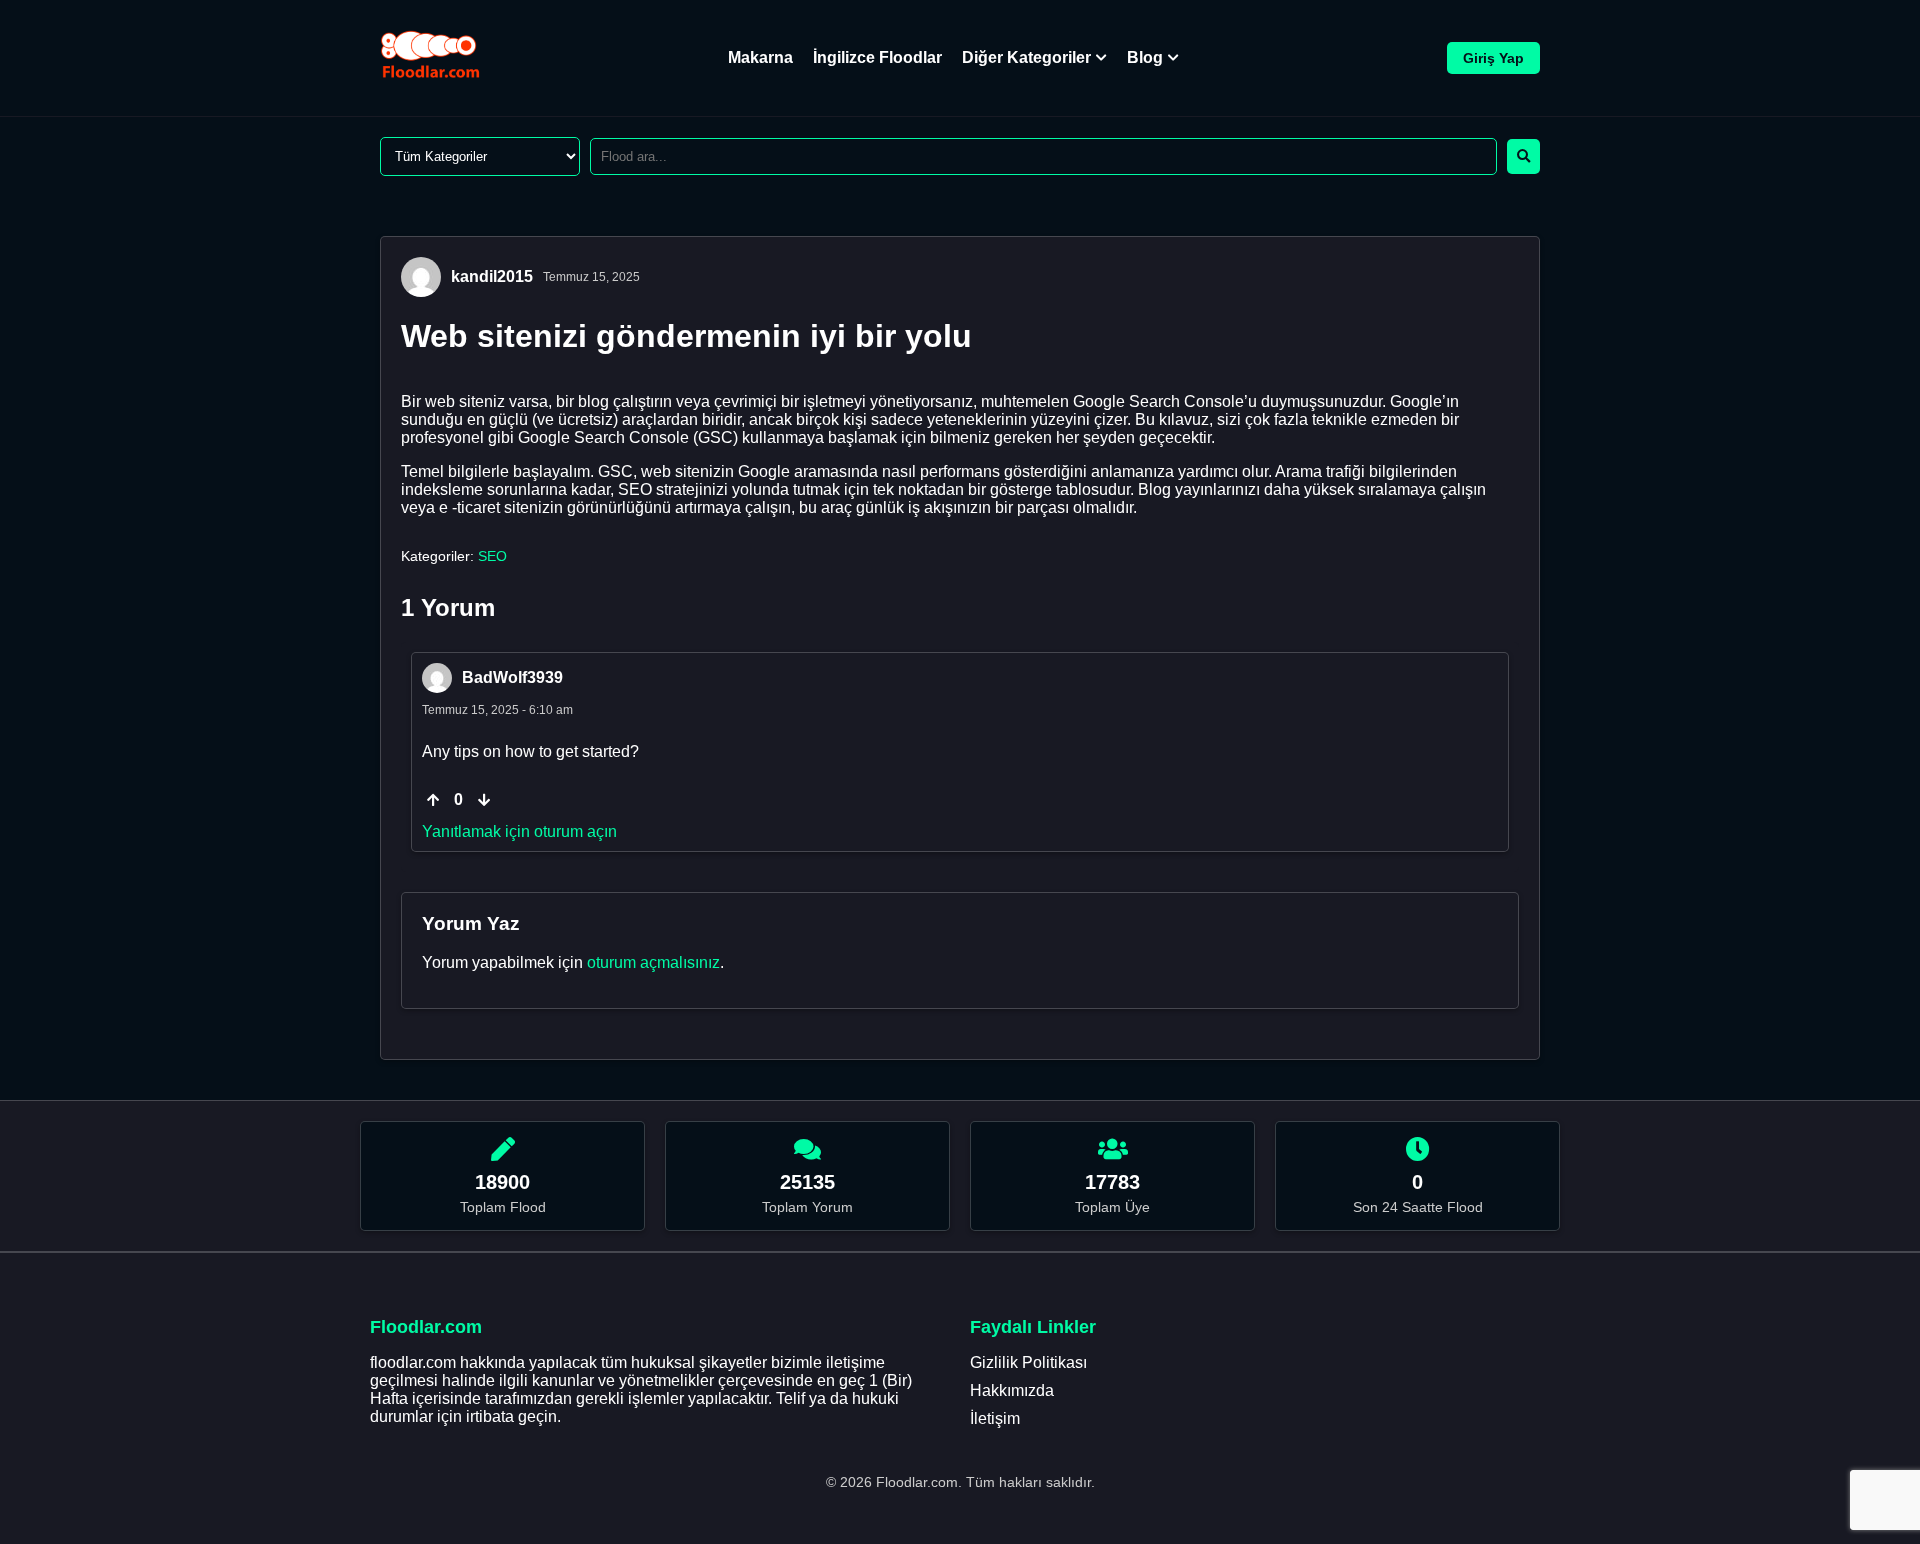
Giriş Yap (1493, 58)
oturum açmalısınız (653, 962)
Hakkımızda (1012, 1390)
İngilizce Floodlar (877, 57)
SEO (492, 556)
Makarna (760, 57)
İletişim (995, 1418)
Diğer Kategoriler (1026, 57)
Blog (1145, 57)
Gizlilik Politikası (1028, 1362)
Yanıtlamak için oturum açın (519, 831)
